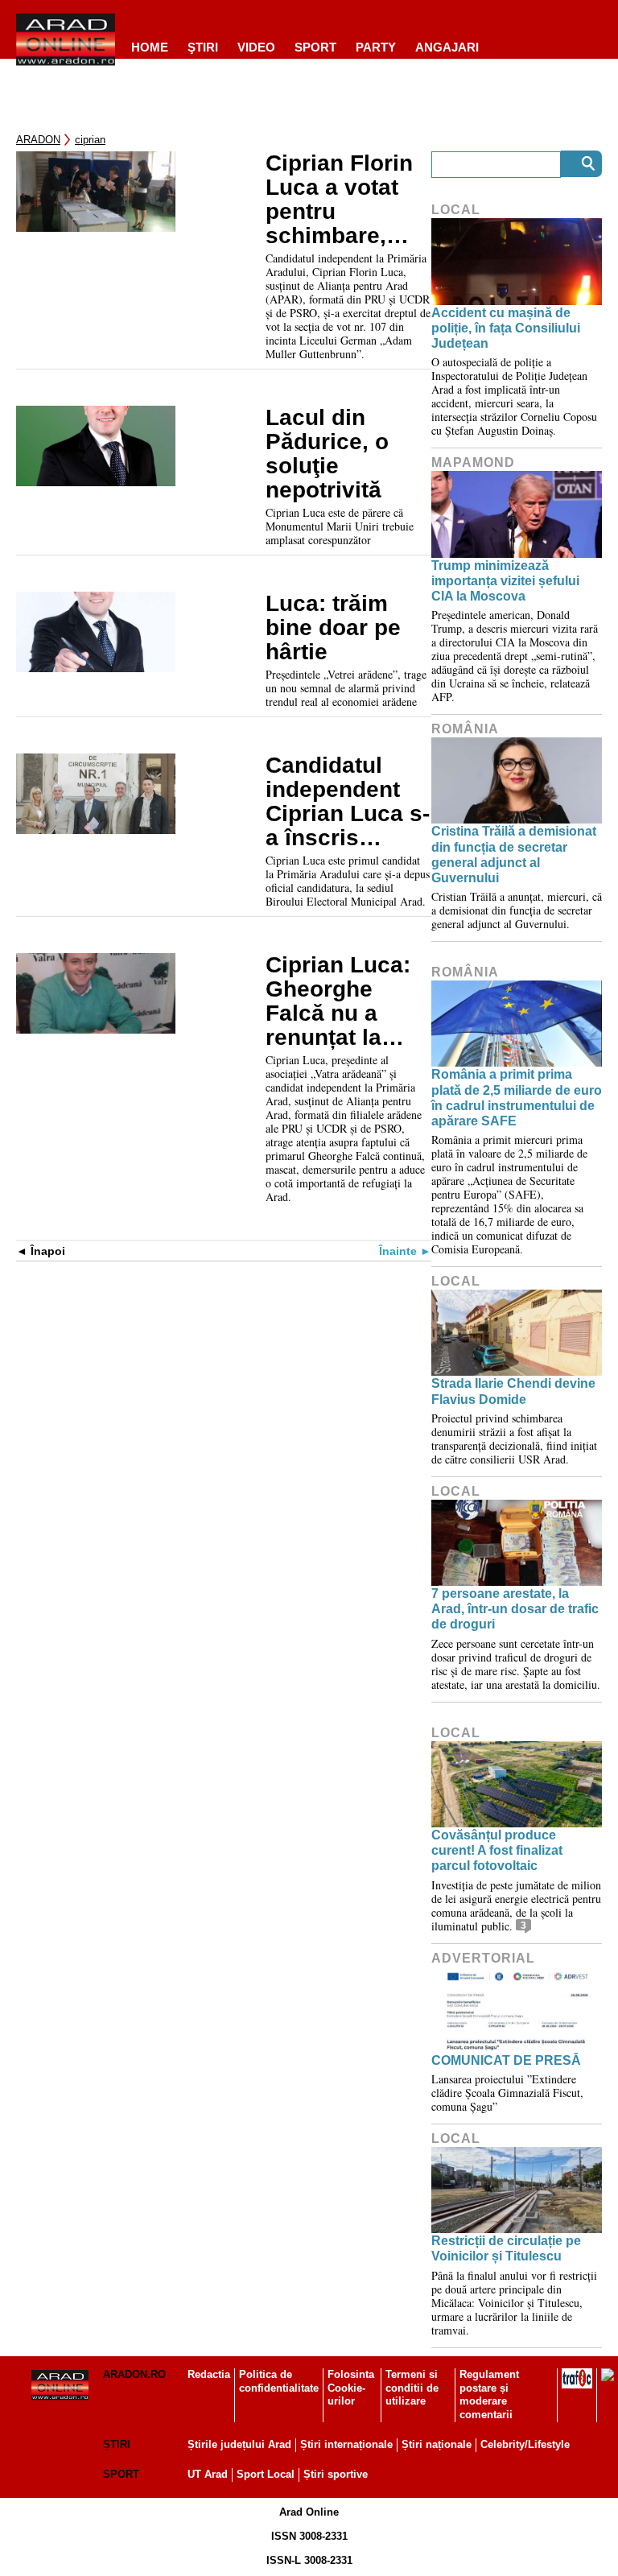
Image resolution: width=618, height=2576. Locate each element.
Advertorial (483, 1958)
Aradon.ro (134, 2374)
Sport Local (266, 2474)
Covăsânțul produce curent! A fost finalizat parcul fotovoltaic (497, 1850)
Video (256, 47)
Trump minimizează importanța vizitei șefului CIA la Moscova (505, 581)
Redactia (209, 2374)
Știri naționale (437, 2444)
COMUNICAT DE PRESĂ (506, 2060)
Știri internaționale (346, 2444)
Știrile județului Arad (239, 2444)
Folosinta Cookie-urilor (351, 2388)
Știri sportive (336, 2474)
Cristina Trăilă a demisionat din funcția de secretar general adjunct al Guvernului (514, 855)
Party (376, 47)
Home (150, 47)
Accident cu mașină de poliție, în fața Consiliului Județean (506, 328)
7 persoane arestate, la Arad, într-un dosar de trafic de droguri (515, 1609)
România (465, 729)
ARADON (38, 140)
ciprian (90, 140)
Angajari (447, 47)
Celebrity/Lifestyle (525, 2444)
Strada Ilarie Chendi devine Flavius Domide (513, 1391)
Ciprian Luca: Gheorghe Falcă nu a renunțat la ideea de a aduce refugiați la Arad (346, 1001)
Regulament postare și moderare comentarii (489, 2395)
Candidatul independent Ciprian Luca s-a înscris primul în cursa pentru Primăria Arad (348, 802)
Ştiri (203, 47)
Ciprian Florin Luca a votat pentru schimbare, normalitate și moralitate (340, 200)
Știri (117, 2444)
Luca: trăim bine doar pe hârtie (333, 628)
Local (456, 210)
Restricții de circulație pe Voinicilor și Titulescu (506, 2248)
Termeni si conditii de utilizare (412, 2388)
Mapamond (473, 462)
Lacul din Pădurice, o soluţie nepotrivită (327, 454)
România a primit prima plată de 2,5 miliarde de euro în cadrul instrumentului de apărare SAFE (517, 1098)
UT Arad (208, 2474)
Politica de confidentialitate (279, 2381)
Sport (315, 47)
